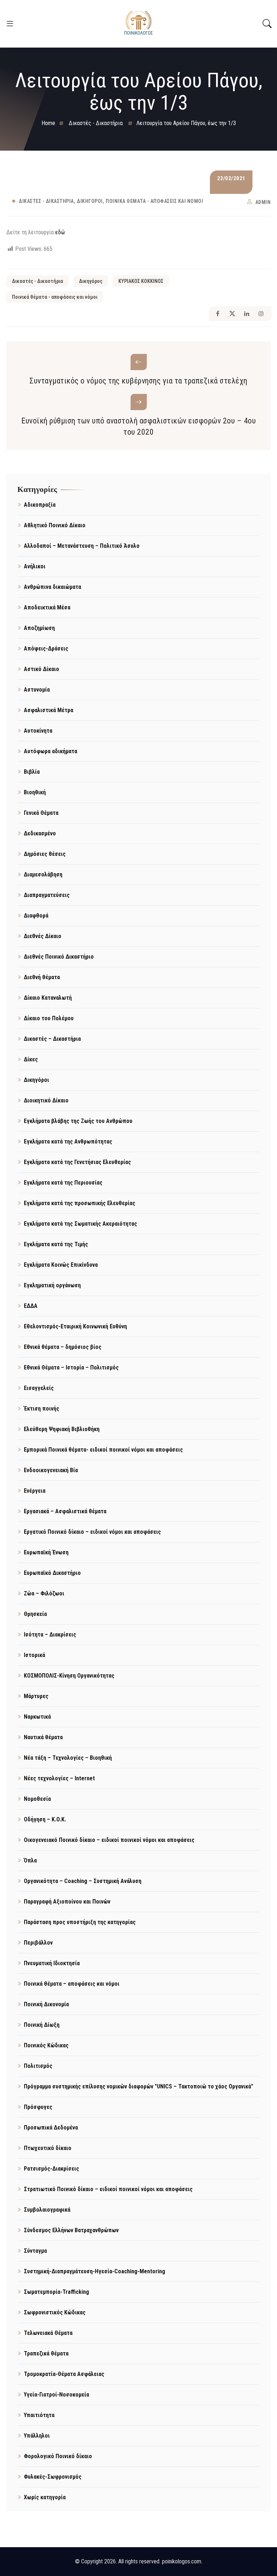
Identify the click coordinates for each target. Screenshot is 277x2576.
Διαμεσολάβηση (43, 874)
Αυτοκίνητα (38, 731)
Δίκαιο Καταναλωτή (48, 998)
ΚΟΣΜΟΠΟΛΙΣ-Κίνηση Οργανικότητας (69, 1676)
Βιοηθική (35, 792)
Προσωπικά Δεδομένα (51, 2128)
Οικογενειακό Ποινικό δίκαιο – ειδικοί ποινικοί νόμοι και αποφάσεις (109, 1840)
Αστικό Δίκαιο (41, 669)
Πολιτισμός (38, 2066)
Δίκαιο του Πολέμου (49, 1018)
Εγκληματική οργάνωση (52, 1285)
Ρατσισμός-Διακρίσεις (51, 2169)
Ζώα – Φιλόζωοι (44, 1593)
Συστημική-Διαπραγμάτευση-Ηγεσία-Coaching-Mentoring (94, 2271)
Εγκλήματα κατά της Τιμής (56, 1244)
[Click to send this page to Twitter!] (232, 314)
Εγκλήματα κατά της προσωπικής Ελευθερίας (80, 1203)
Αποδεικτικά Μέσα (47, 607)
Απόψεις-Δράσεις (46, 649)
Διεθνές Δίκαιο (43, 936)
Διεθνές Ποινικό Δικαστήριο (59, 957)
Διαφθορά (36, 916)
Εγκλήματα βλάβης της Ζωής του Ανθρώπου (78, 1121)
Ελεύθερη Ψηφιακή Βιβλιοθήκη (62, 1429)
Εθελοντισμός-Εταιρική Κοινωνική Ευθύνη (75, 1326)
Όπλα (30, 1860)
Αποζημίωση (39, 628)
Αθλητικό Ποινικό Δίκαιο (55, 525)
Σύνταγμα (35, 2251)
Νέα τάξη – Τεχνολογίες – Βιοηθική (68, 1758)
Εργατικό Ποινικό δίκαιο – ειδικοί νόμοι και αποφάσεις (92, 1532)
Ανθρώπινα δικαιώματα (52, 587)
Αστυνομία (37, 690)
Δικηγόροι (90, 201)
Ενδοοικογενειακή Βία (51, 1470)
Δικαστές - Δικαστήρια (46, 201)
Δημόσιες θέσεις (45, 854)
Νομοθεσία (37, 1799)
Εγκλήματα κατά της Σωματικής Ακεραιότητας (80, 1224)
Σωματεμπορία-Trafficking (56, 2292)
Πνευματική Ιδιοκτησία (52, 1963)
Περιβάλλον (38, 1943)
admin (263, 202)
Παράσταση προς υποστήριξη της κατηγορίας (80, 1922)
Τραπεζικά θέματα (46, 2353)
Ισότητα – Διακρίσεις (50, 1635)
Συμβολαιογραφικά (47, 2210)
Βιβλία (32, 772)
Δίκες (31, 1059)
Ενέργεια (35, 1491)
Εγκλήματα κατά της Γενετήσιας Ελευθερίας (77, 1162)
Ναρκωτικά (37, 1717)
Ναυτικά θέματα (43, 1737)
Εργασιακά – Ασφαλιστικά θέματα (65, 1511)
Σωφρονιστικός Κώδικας (55, 2312)
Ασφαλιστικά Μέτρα (49, 710)
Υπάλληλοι (37, 2436)
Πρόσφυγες (38, 2107)
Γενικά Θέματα (41, 813)
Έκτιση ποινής (41, 1409)
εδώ (60, 232)
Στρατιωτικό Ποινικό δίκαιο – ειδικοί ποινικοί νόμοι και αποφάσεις (108, 2189)
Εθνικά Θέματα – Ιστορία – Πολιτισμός (71, 1367)
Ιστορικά (34, 1655)
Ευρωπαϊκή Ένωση (46, 1552)
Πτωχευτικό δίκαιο (48, 2148)
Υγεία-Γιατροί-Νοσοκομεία (56, 2395)
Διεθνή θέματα (42, 977)
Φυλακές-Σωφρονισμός (53, 2477)
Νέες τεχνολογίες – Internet (59, 1778)
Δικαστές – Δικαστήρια (52, 1039)
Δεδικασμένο (40, 833)
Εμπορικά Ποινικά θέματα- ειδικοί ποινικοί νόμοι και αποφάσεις (103, 1450)
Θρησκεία (35, 1614)
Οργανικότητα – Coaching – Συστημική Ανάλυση (83, 1881)
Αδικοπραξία (40, 505)
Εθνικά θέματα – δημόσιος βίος (63, 1347)
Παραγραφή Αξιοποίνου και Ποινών (67, 1902)
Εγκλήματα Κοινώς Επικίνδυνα (61, 1265)
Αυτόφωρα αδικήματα (50, 751)
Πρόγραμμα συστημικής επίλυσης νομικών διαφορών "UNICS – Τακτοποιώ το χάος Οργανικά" (138, 2086)
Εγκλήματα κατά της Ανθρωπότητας (68, 1142)
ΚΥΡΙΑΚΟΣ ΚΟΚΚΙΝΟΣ (141, 281)
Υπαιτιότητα (39, 2415)
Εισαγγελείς (39, 1388)
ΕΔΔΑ (31, 1306)
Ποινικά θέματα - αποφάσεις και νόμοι (154, 201)
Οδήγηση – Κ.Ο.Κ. (45, 1819)
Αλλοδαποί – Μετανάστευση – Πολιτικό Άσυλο (82, 546)
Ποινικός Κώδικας (46, 2045)
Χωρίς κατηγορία (45, 2497)
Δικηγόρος (91, 281)
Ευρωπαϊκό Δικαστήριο (52, 1573)
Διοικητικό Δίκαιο (46, 1100)
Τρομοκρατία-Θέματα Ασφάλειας (64, 2374)
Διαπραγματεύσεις (47, 895)
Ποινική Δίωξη (42, 2025)
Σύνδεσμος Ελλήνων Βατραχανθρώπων (71, 2230)
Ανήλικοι (35, 566)
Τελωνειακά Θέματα (48, 2333)
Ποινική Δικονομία (46, 2004)
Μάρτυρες (36, 1696)
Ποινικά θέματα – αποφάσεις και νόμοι (72, 1984)
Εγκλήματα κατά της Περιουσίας (63, 1183)
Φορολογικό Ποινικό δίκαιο (58, 2456)
